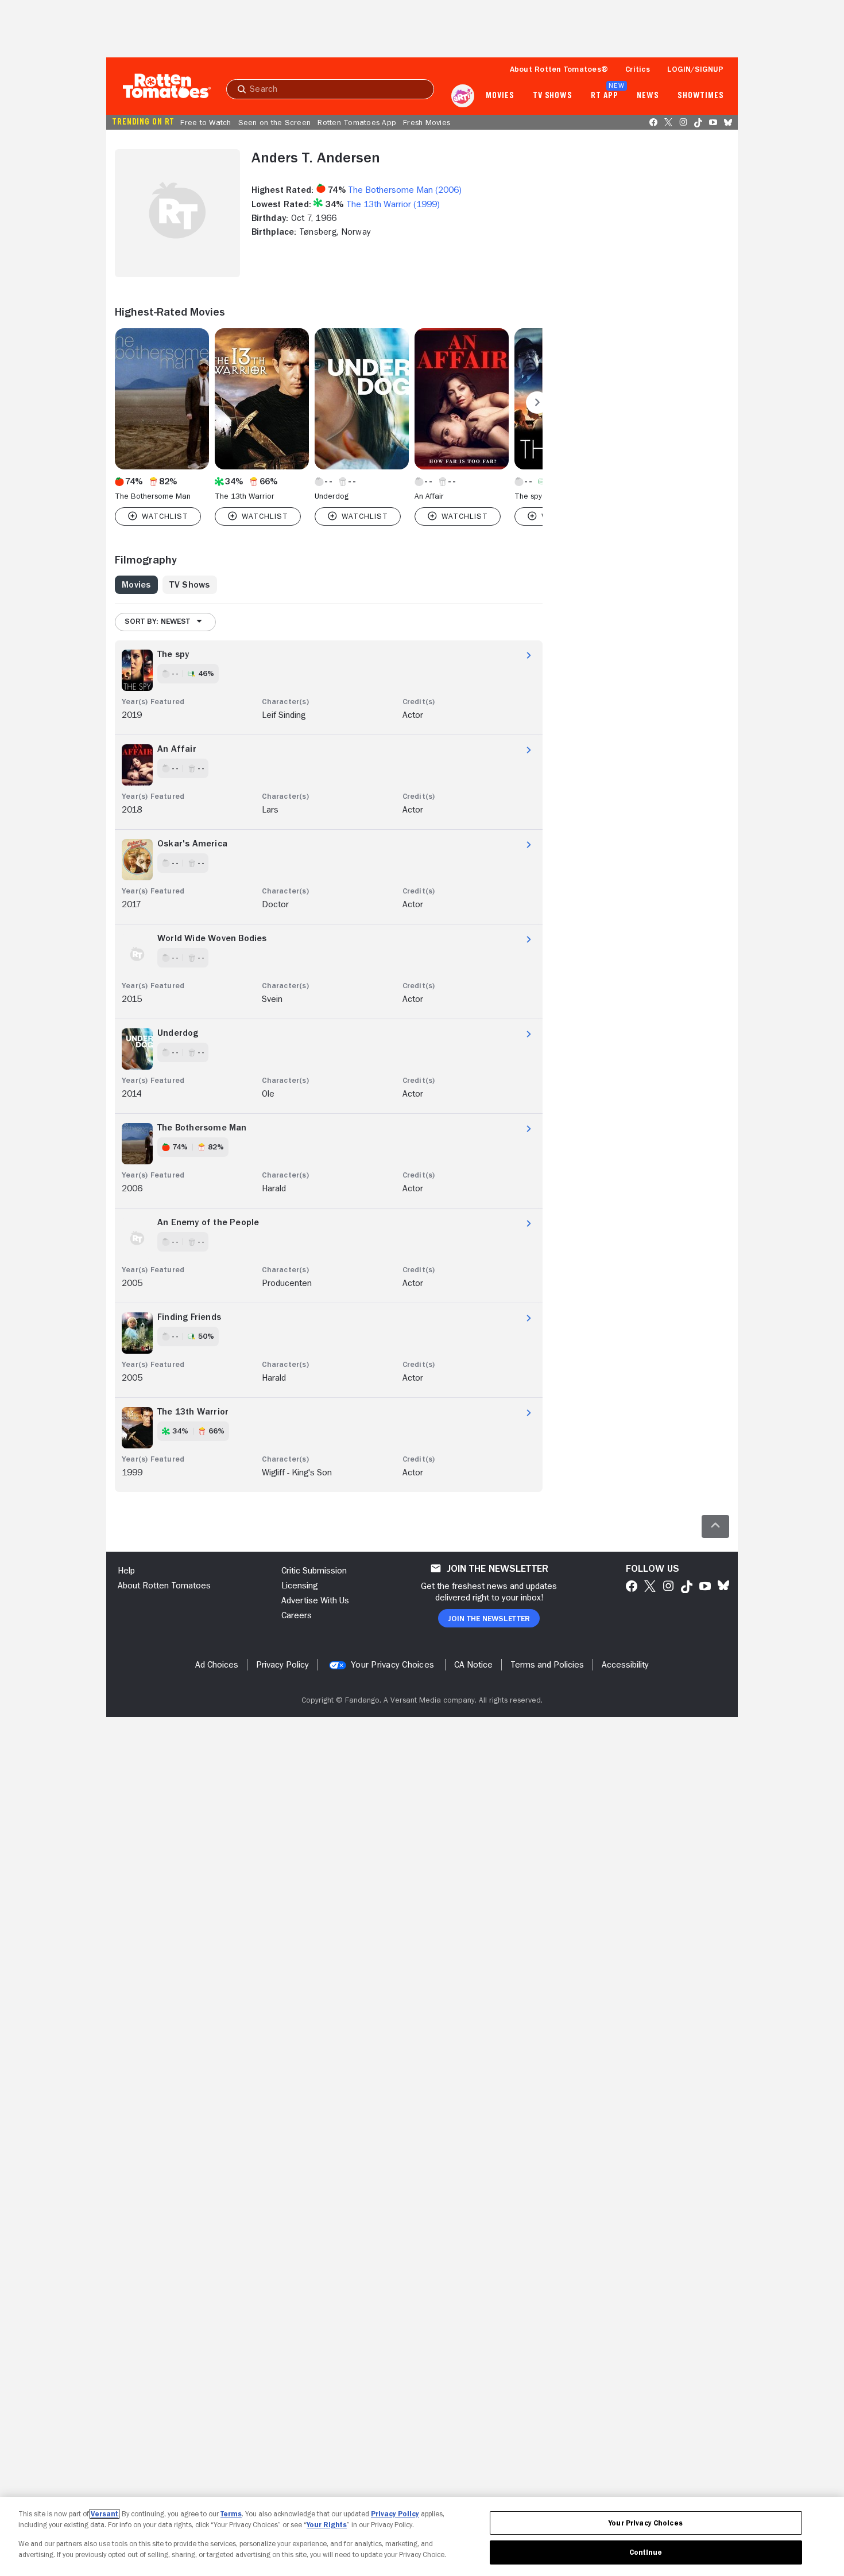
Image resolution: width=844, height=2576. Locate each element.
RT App (604, 96)
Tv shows (553, 96)
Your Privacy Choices (392, 1665)
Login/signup (695, 69)
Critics (638, 69)
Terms (231, 2514)
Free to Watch (206, 122)
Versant (104, 2514)
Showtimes (701, 96)
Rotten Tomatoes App (357, 122)
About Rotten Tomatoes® (559, 69)
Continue (646, 2552)
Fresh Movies (427, 122)
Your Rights (327, 2525)
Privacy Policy (395, 2514)
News (648, 96)
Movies (500, 96)
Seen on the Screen (275, 122)
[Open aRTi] (463, 96)
